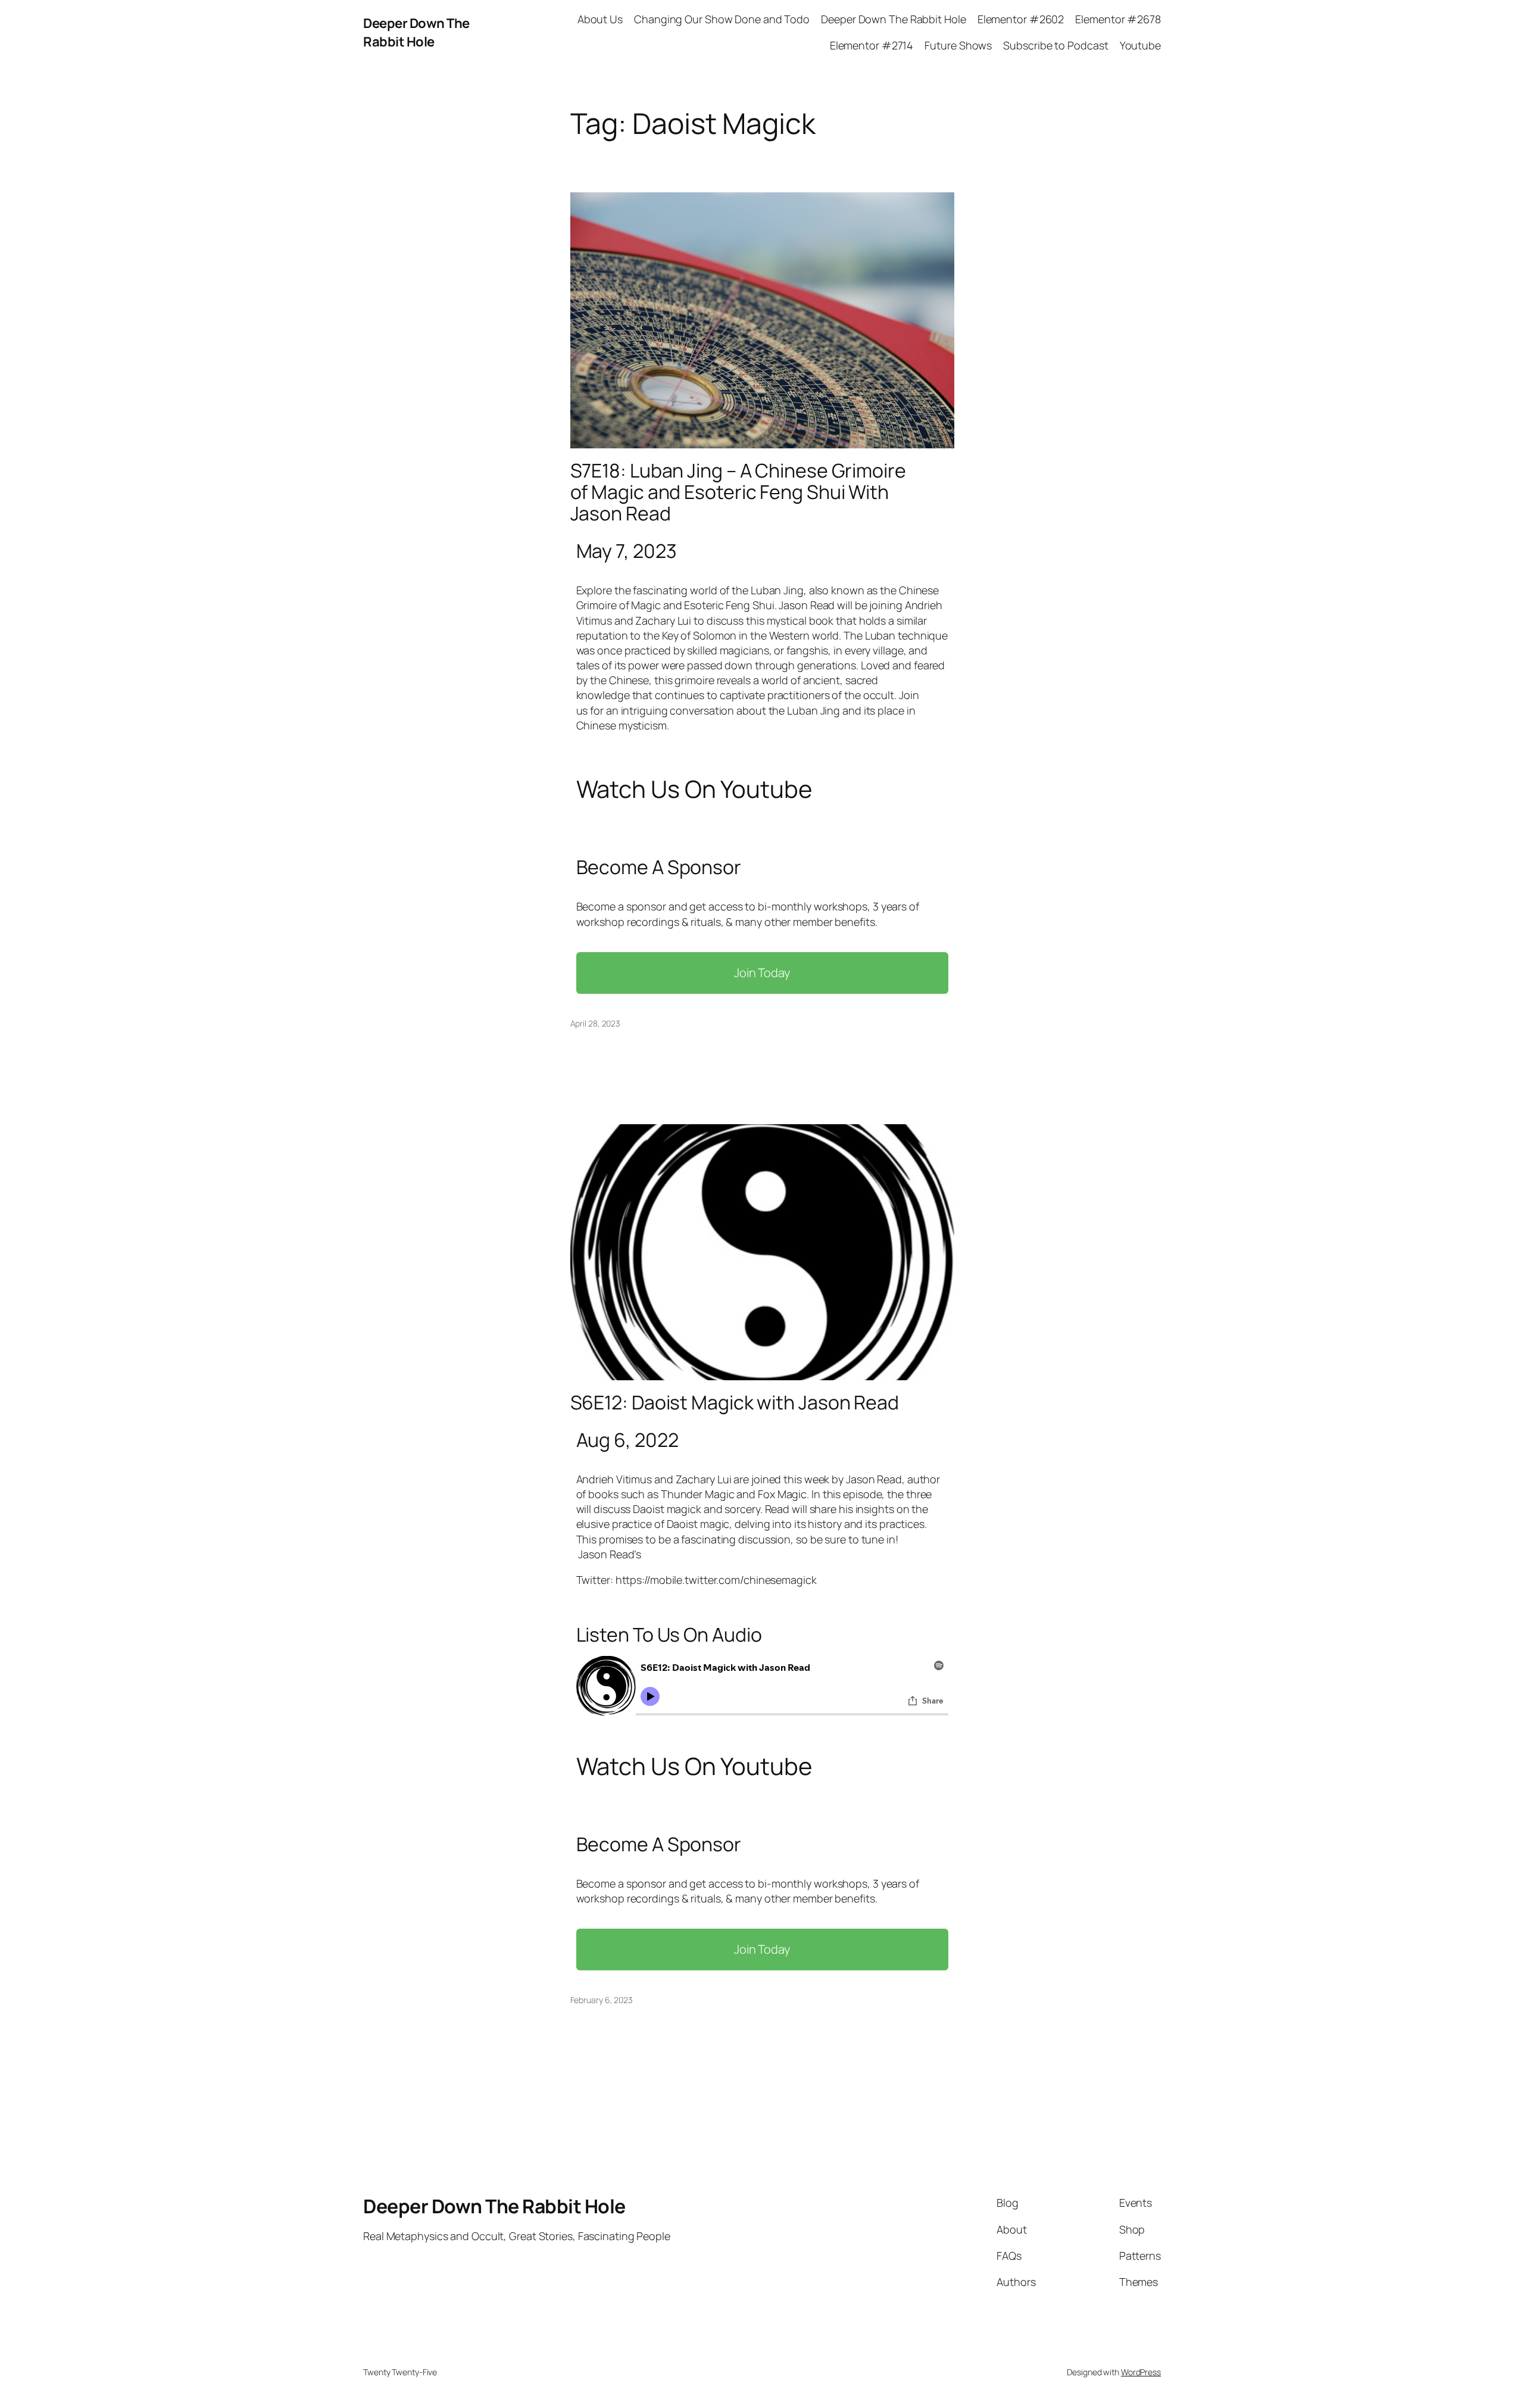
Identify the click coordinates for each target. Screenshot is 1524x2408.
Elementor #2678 (1118, 19)
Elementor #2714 (872, 45)
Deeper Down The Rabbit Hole (416, 32)
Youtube (1140, 45)
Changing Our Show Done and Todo (722, 19)
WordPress (1141, 2372)
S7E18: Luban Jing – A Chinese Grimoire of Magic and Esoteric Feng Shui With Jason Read (738, 492)
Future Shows (958, 45)
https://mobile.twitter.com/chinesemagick (716, 1580)
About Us (600, 19)
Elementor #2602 (1021, 19)
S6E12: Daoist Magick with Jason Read (735, 1402)
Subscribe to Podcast (1055, 45)
